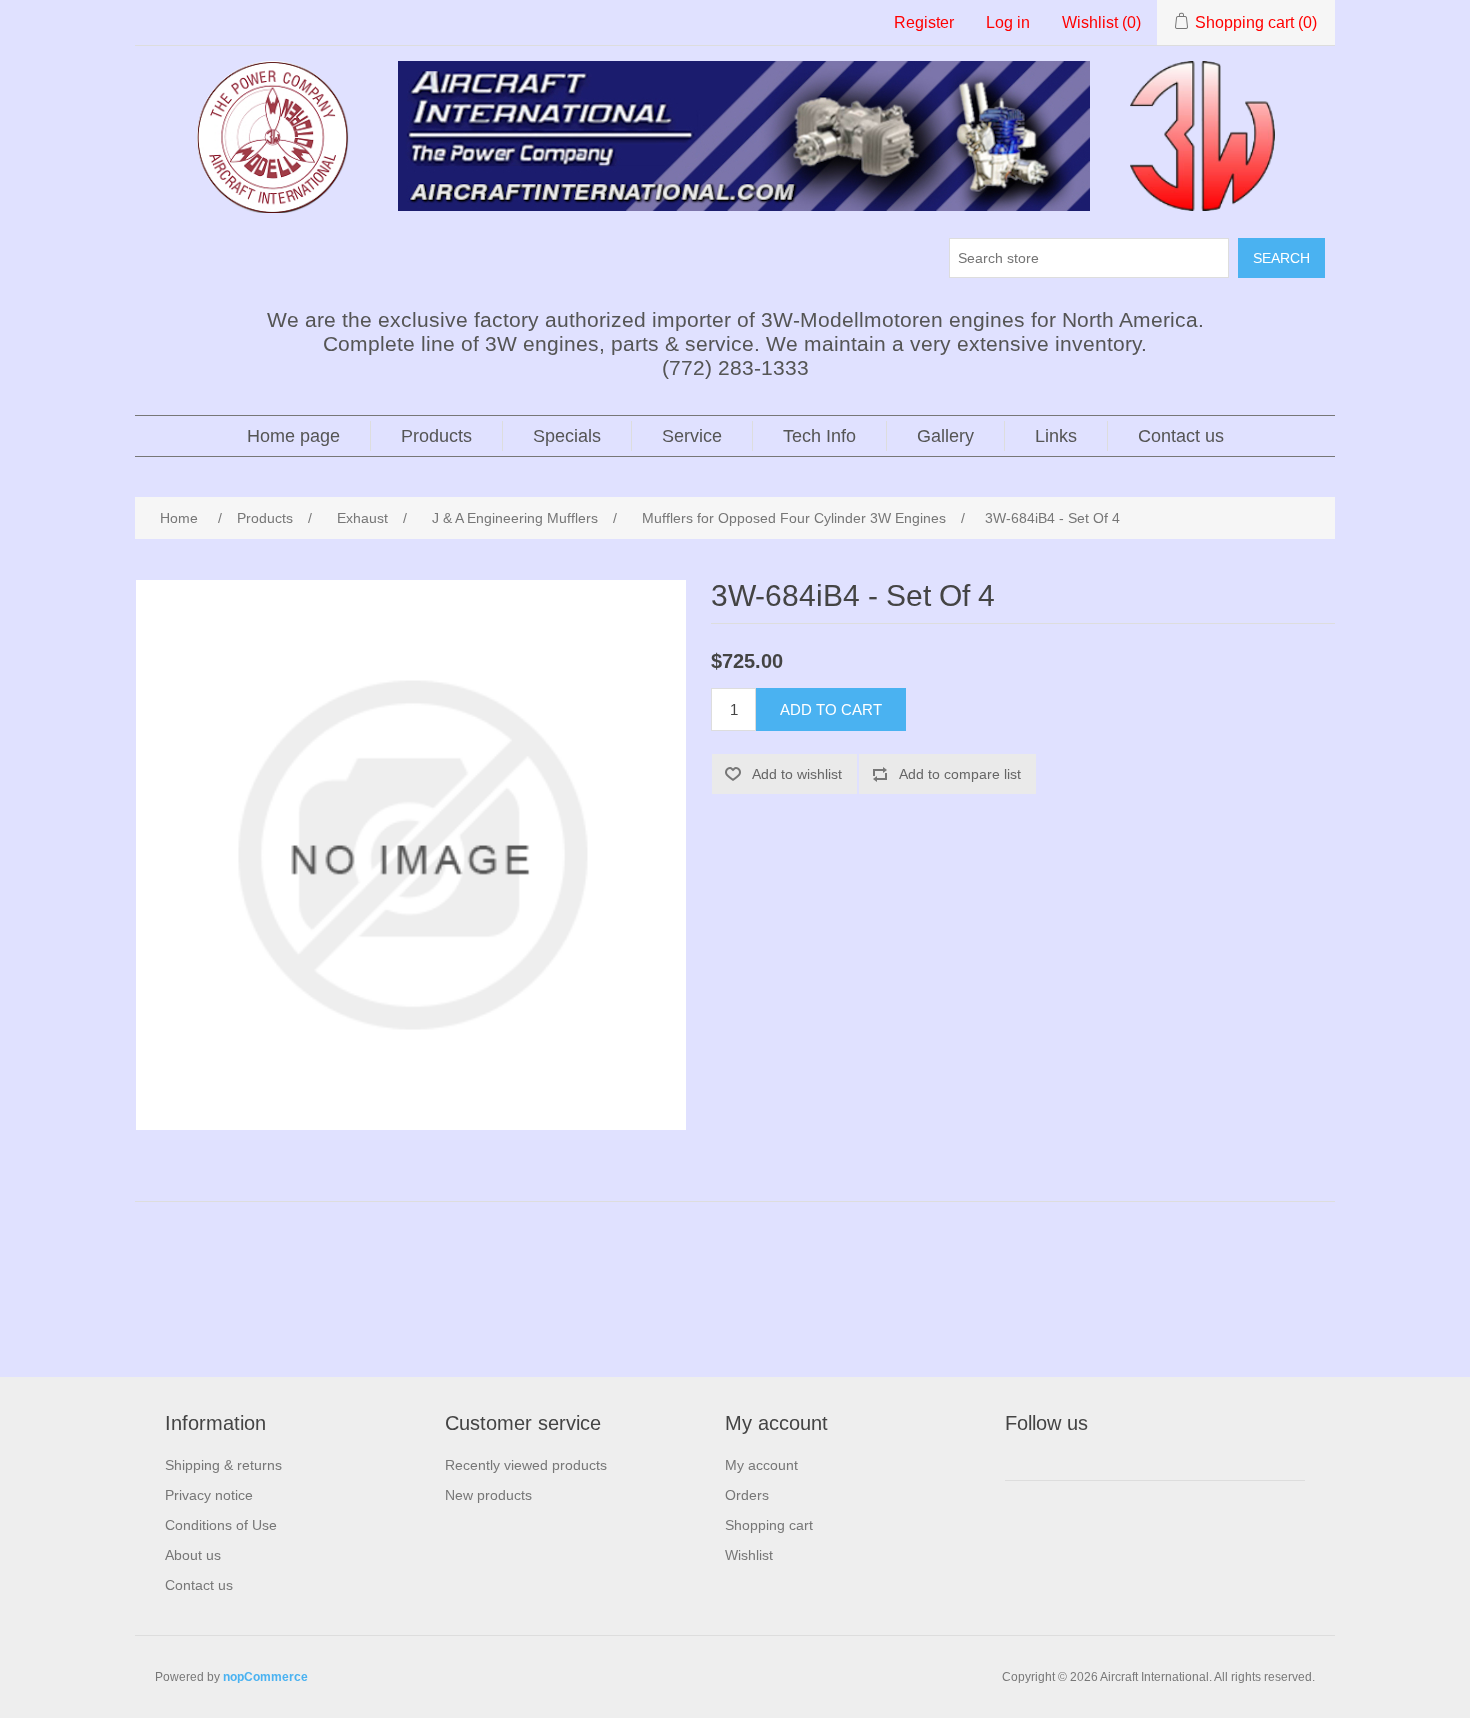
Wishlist (749, 1555)
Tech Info (819, 436)
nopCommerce (265, 1677)
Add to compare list (960, 774)
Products (436, 436)
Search (1281, 258)
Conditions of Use (221, 1525)
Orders (747, 1495)
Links (1056, 436)
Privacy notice (209, 1495)
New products (488, 1495)
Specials (567, 436)
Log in (1008, 22)
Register (924, 22)
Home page (293, 436)
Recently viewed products (526, 1465)
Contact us (1181, 436)
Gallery (945, 436)
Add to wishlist (797, 774)
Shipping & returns (223, 1465)
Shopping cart (769, 1525)
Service (692, 436)
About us (193, 1555)
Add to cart (831, 709)
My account (761, 1465)
